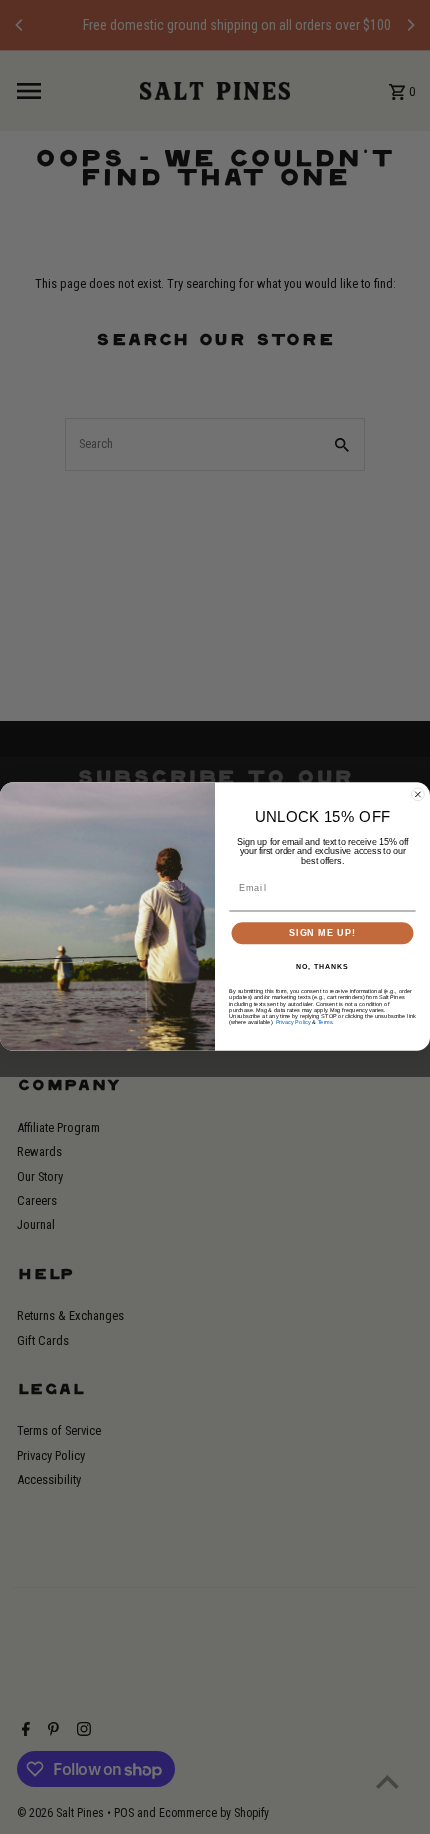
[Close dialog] (417, 794)
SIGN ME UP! (322, 933)
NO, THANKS (322, 967)
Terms (325, 1022)
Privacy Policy (293, 1022)
